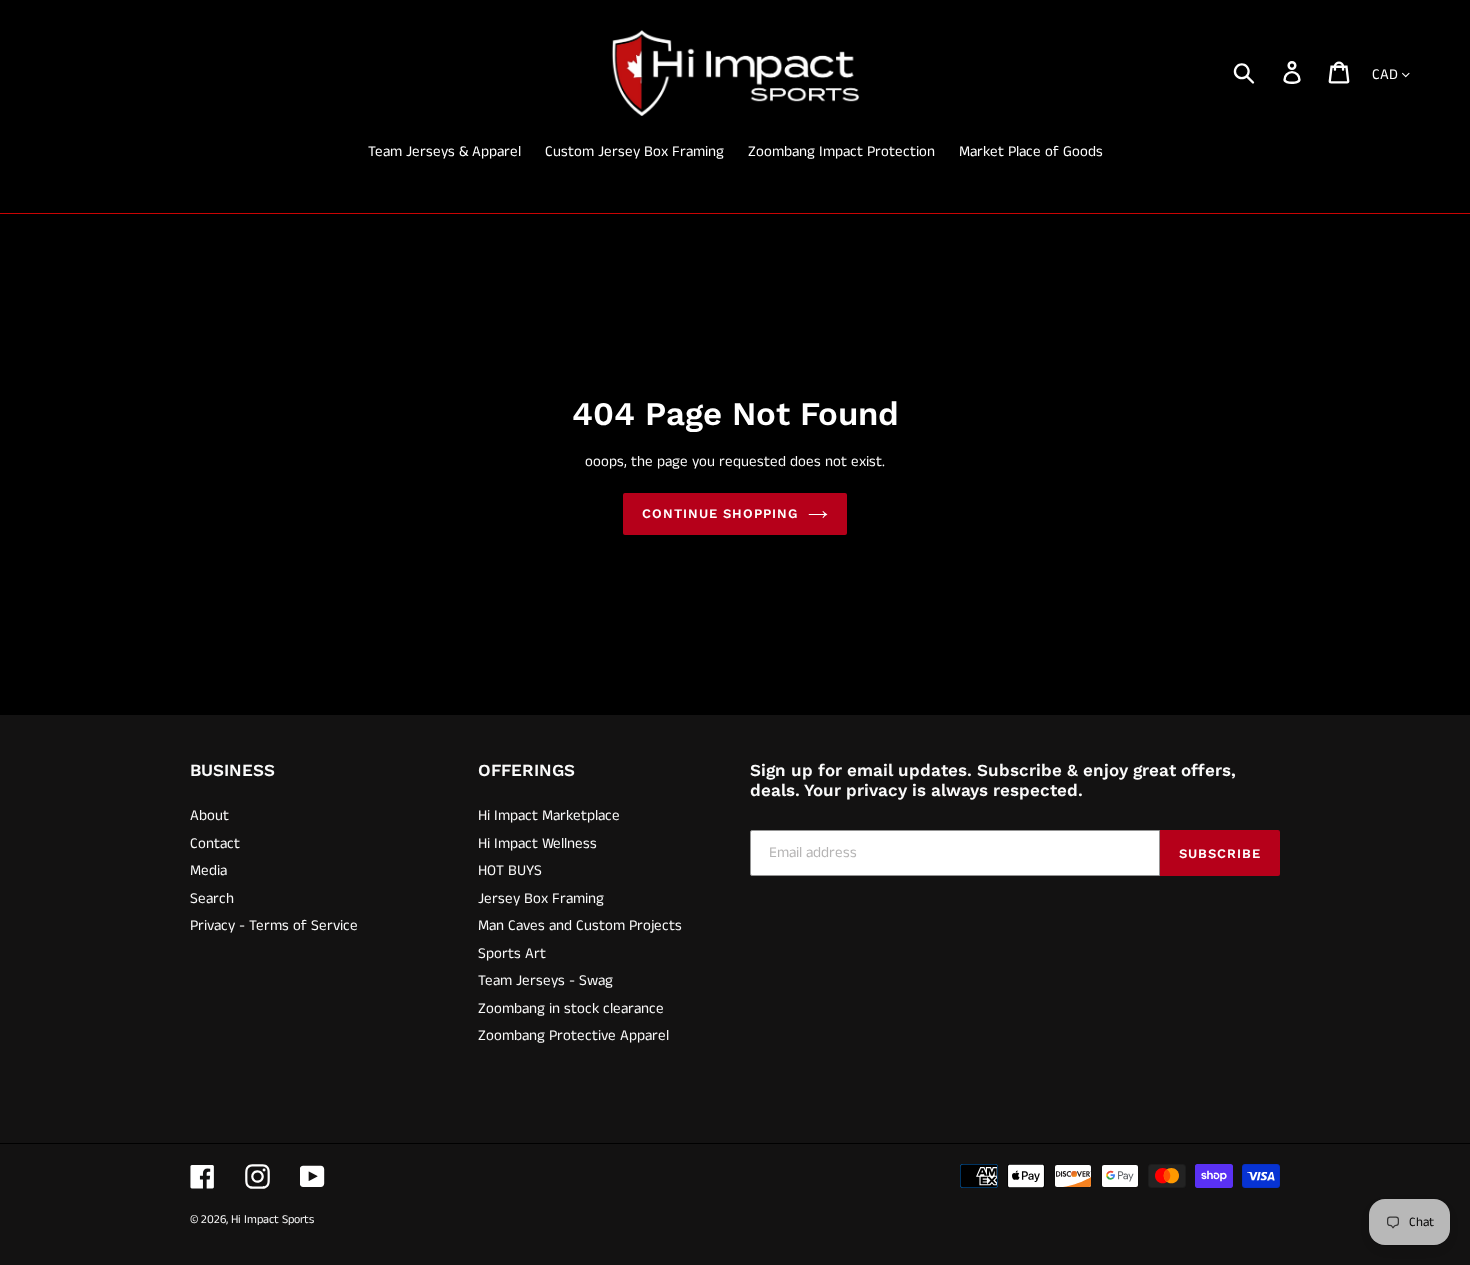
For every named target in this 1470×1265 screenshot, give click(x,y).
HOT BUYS (510, 870)
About (209, 815)
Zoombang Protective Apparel (573, 1035)
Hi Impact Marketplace (549, 815)
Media (208, 870)
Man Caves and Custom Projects (580, 925)
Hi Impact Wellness (537, 843)
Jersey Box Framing (541, 898)
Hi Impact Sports (272, 1219)
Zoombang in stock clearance (571, 1008)
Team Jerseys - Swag (545, 980)
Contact (215, 843)
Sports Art (512, 953)
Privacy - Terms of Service (274, 925)
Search (212, 898)
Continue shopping (720, 513)
